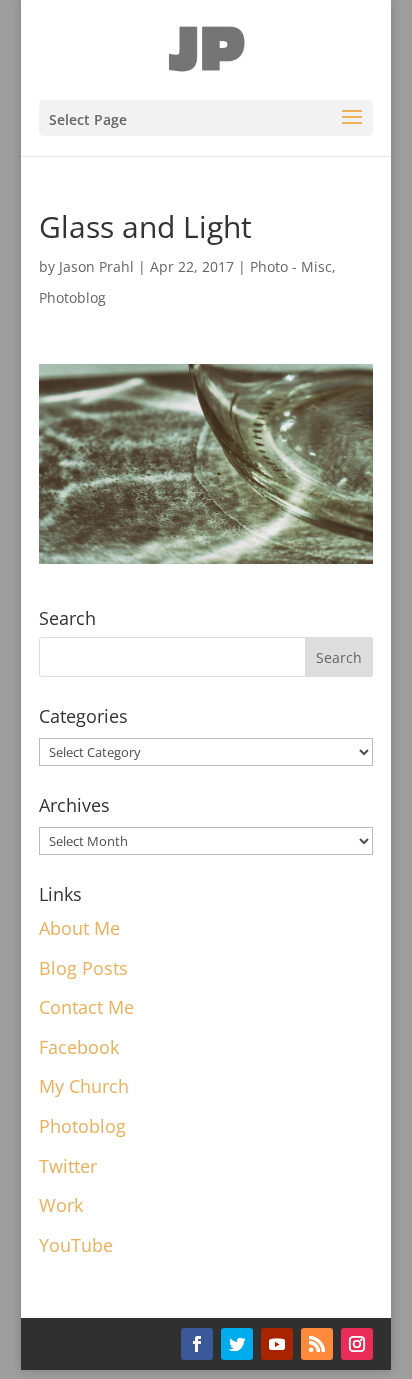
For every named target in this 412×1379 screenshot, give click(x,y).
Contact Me (86, 1007)
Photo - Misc (291, 266)
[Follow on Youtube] (277, 1344)
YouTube (76, 1245)
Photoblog (72, 297)
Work (61, 1205)
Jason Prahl (96, 266)
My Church (84, 1086)
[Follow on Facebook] (197, 1344)
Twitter (68, 1166)
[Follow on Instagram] (357, 1344)
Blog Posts (83, 968)
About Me (79, 928)
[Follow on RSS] (317, 1344)
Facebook (79, 1047)
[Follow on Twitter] (237, 1344)
